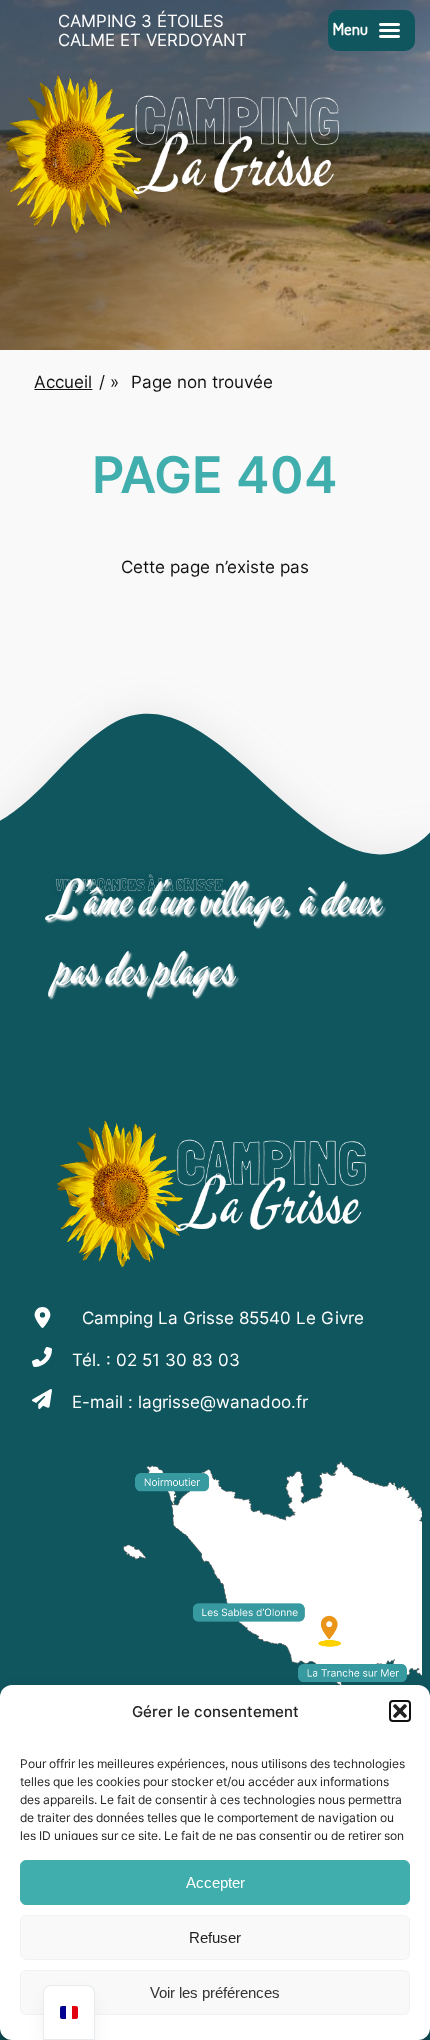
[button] (400, 1711)
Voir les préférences (215, 1992)
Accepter (215, 1882)
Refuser (215, 1937)
